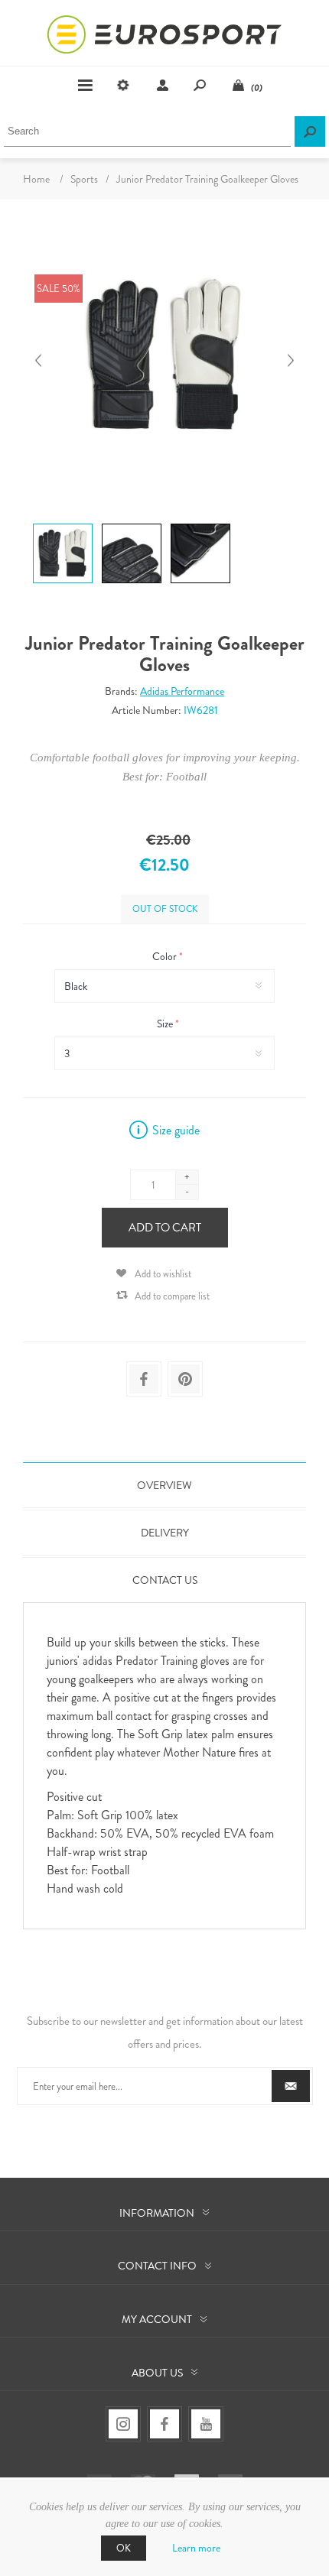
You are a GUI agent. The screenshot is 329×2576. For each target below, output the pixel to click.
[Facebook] (164, 2424)
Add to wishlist (163, 1274)
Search (310, 131)
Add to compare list (172, 1296)
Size (166, 1024)
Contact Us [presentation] (165, 1580)
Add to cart (165, 1228)
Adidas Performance (182, 691)
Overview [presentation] (164, 1485)
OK (124, 2548)
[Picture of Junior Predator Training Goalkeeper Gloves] (63, 523)
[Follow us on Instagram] (123, 2424)
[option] (61, 526)
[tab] (164, 1485)
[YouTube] (206, 2424)
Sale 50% (59, 289)
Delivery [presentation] (165, 1533)
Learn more (196, 2548)
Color (166, 956)
